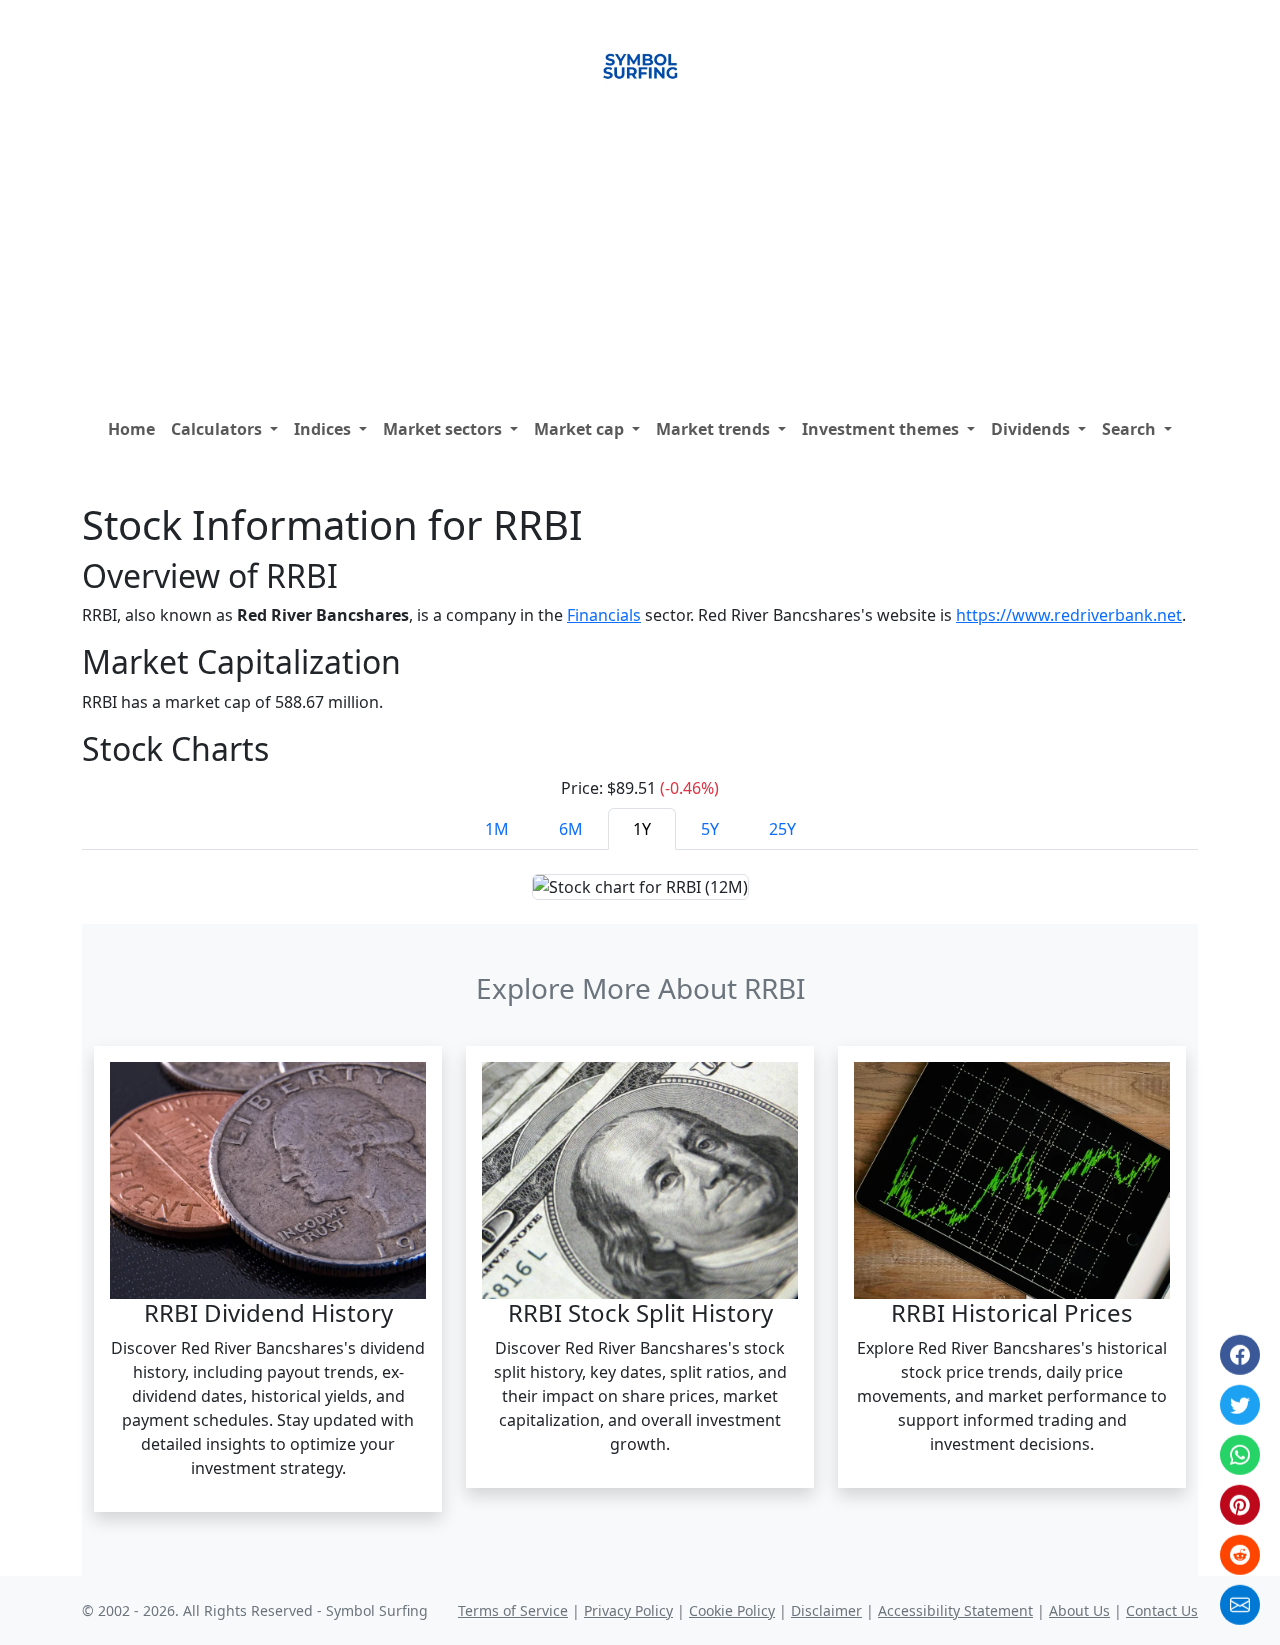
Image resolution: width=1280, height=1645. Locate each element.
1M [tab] (497, 829)
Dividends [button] (1032, 429)
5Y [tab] (710, 829)
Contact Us (1162, 1610)
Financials (604, 615)
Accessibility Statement (955, 1610)
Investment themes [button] (882, 429)
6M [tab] (571, 829)
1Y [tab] (642, 829)
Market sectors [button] (444, 429)
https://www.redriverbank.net (1069, 615)
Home (131, 429)
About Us (1079, 1610)
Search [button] (1131, 429)
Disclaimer (826, 1610)
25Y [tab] (782, 829)
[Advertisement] (640, 259)
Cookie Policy (732, 1610)
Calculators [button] (218, 429)
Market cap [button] (581, 429)
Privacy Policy (628, 1610)
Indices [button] (324, 429)
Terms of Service (513, 1610)
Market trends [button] (715, 429)
